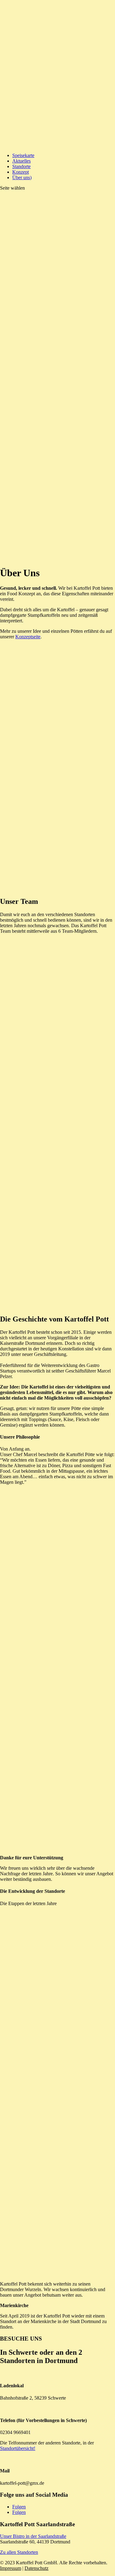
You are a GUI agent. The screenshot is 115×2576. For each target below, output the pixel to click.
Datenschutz (36, 2568)
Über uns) (22, 177)
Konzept (21, 172)
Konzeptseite (28, 637)
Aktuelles (21, 161)
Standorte (21, 166)
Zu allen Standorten (19, 2552)
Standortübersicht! (18, 2448)
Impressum (11, 2568)
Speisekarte (23, 155)
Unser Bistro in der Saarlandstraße (33, 2536)
